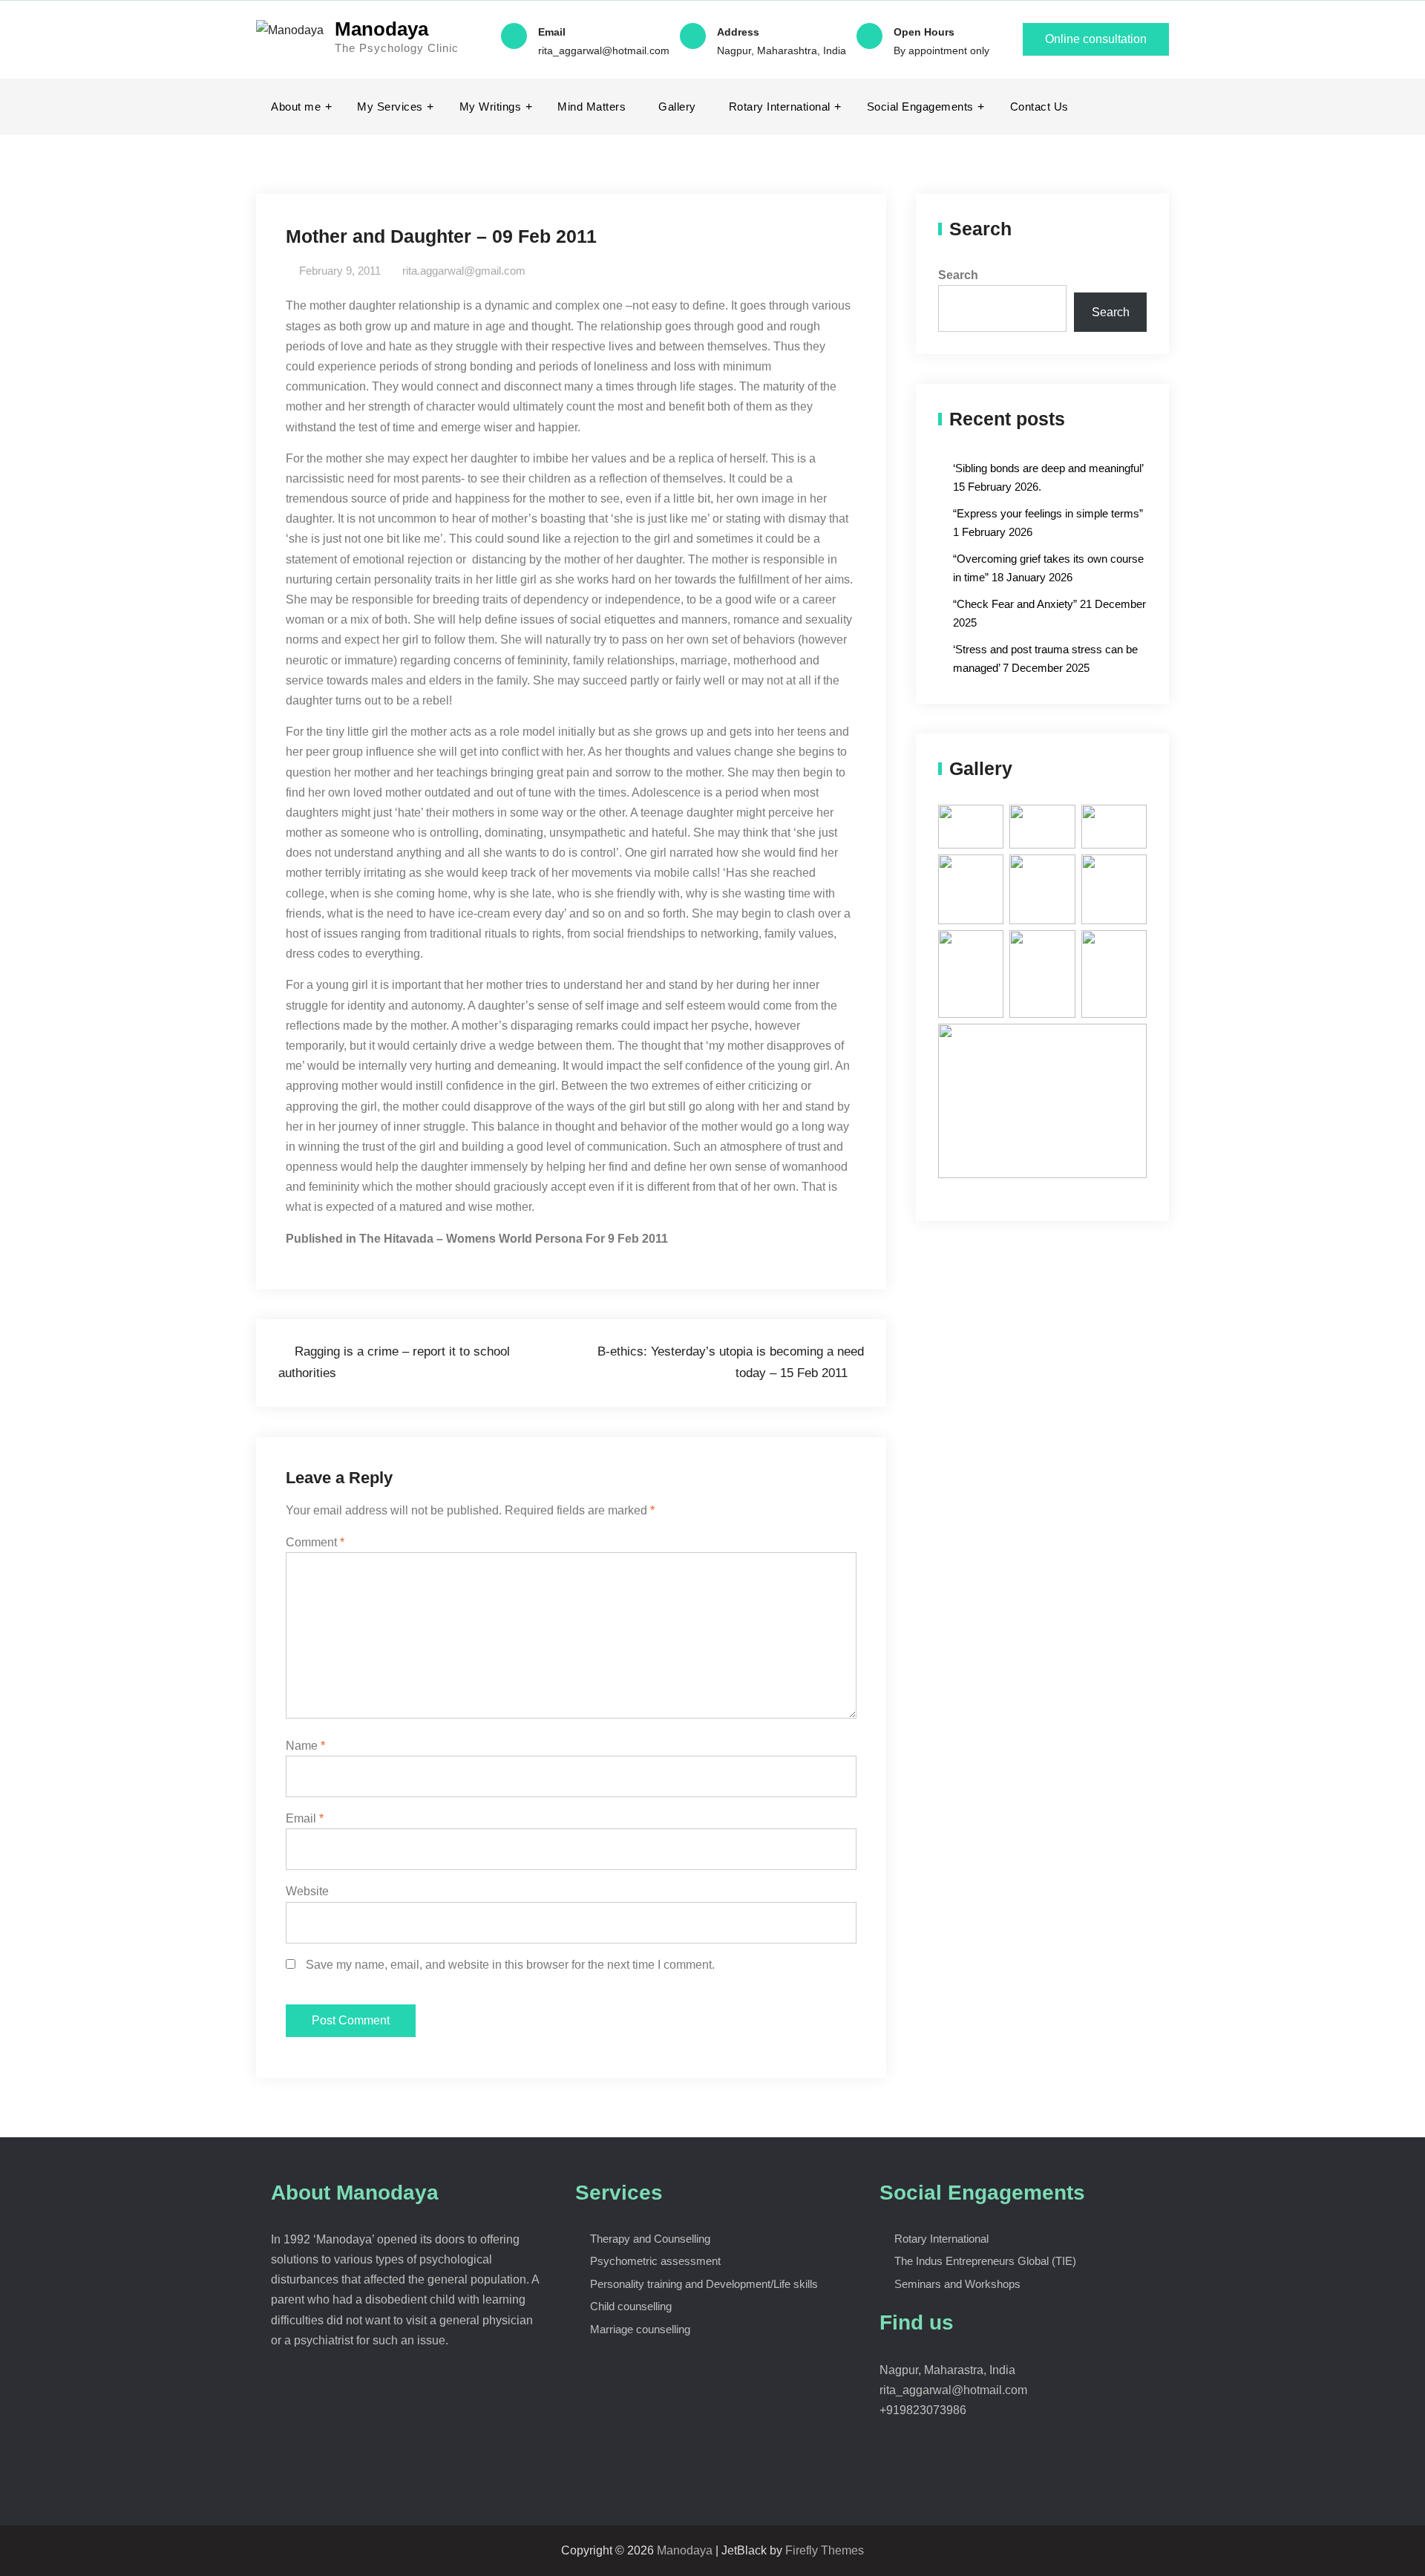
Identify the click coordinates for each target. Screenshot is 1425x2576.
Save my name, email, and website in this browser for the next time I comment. (510, 1965)
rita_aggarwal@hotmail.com (604, 50)
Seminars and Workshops (957, 2284)
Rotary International (780, 107)
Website (307, 1891)
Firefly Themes (825, 2550)
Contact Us (1039, 107)
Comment (315, 1542)
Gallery (677, 107)
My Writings (491, 107)
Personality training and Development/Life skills (704, 2284)
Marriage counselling (640, 2329)
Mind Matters (592, 107)
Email (305, 1818)
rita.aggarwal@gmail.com (464, 271)
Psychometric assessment (655, 2261)
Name (305, 1746)
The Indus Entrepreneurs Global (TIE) (985, 2261)
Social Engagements (920, 107)
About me (296, 107)
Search (958, 275)
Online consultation (1096, 39)
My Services (390, 107)
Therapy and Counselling (650, 2239)
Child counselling (631, 2306)
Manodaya (381, 29)
